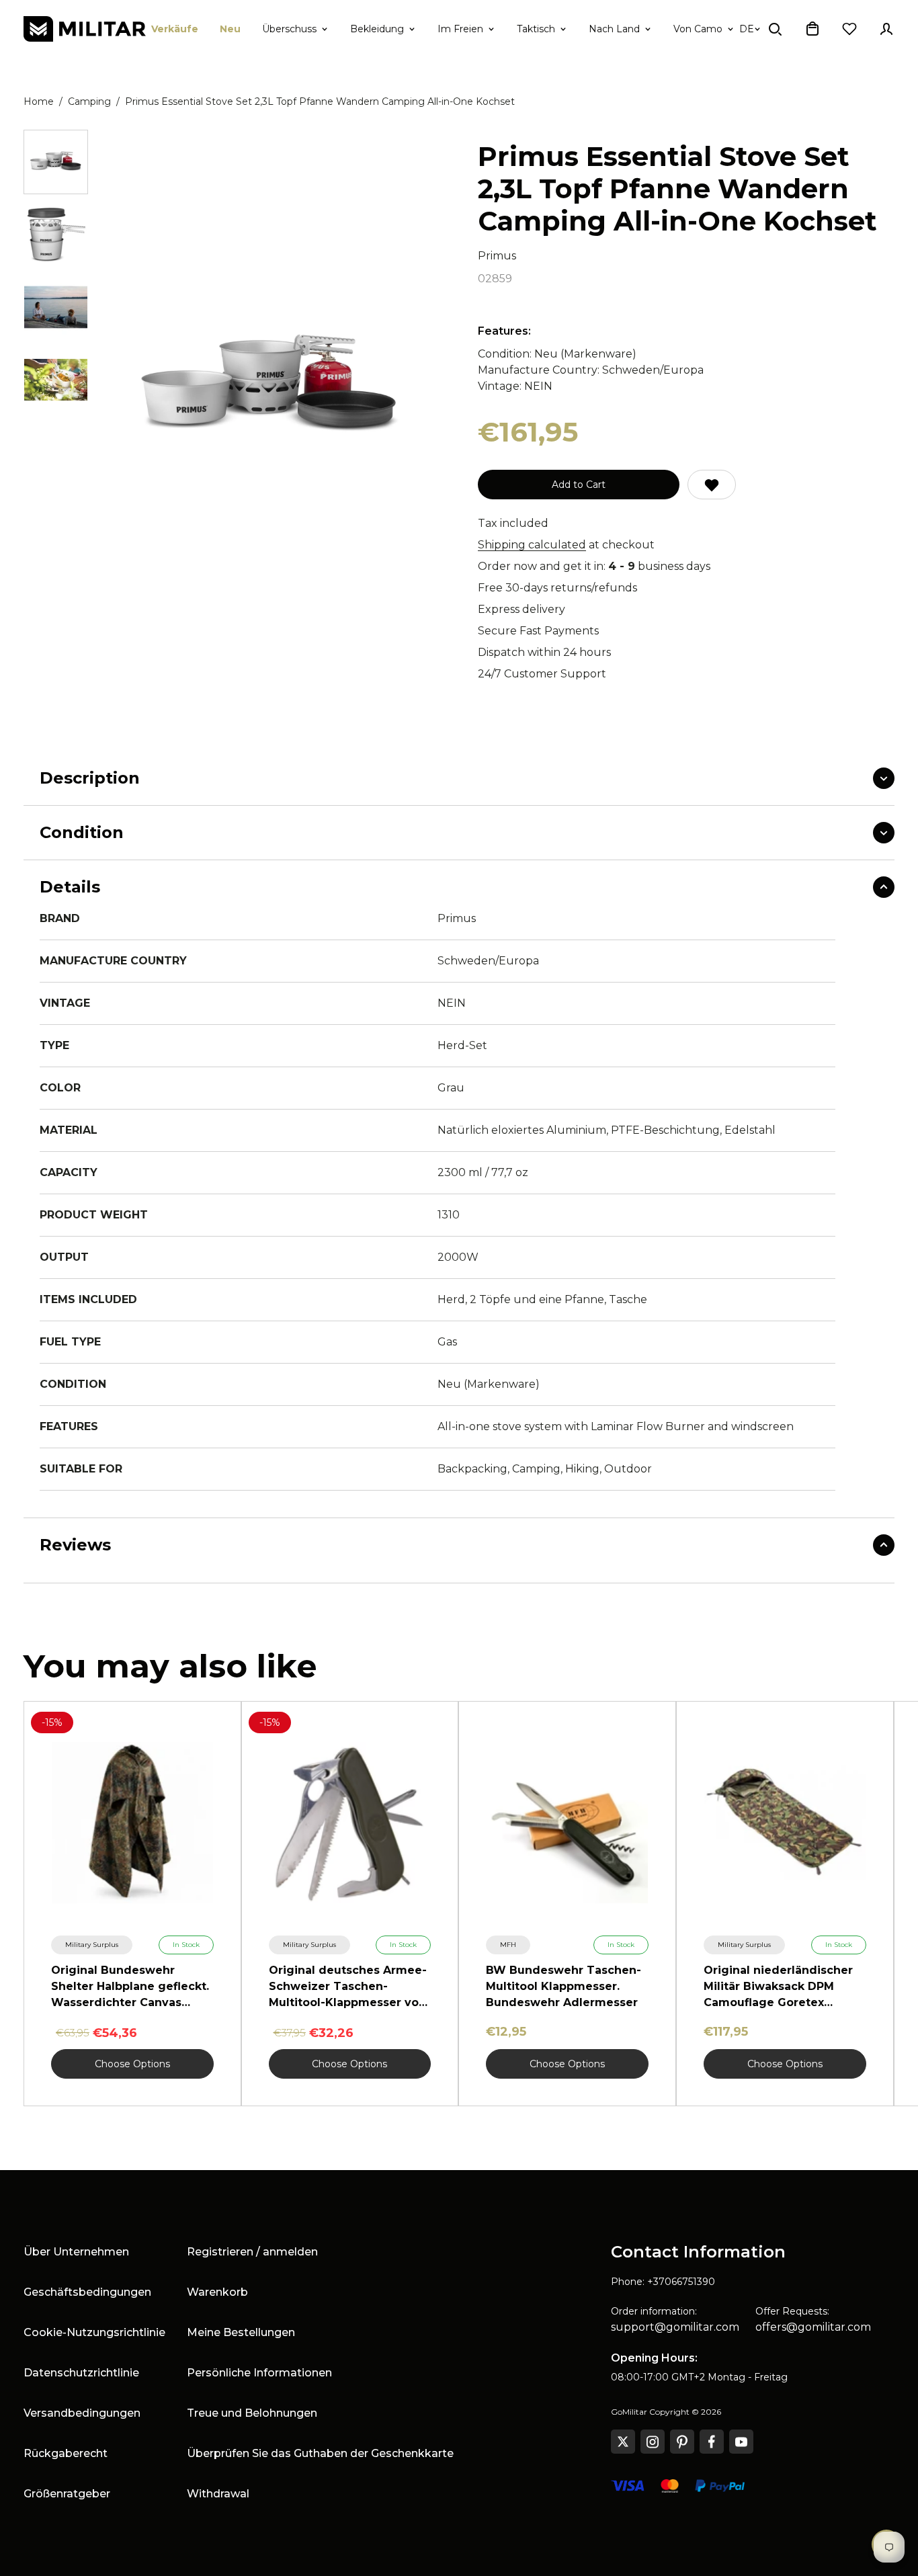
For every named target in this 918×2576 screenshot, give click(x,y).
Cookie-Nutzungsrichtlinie (94, 2332)
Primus (497, 256)
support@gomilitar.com (675, 2327)
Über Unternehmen (76, 2252)
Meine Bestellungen (241, 2332)
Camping (89, 101)
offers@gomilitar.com (813, 2327)
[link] (92, 1945)
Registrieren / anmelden (252, 2252)
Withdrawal (218, 2494)
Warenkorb (217, 2292)
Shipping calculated (532, 545)
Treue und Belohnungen (252, 2413)
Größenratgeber (67, 2494)
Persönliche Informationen (259, 2373)
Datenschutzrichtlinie (81, 2373)
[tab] (56, 162)
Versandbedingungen (82, 2413)
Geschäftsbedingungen (87, 2292)
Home (39, 101)
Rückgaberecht (66, 2453)
